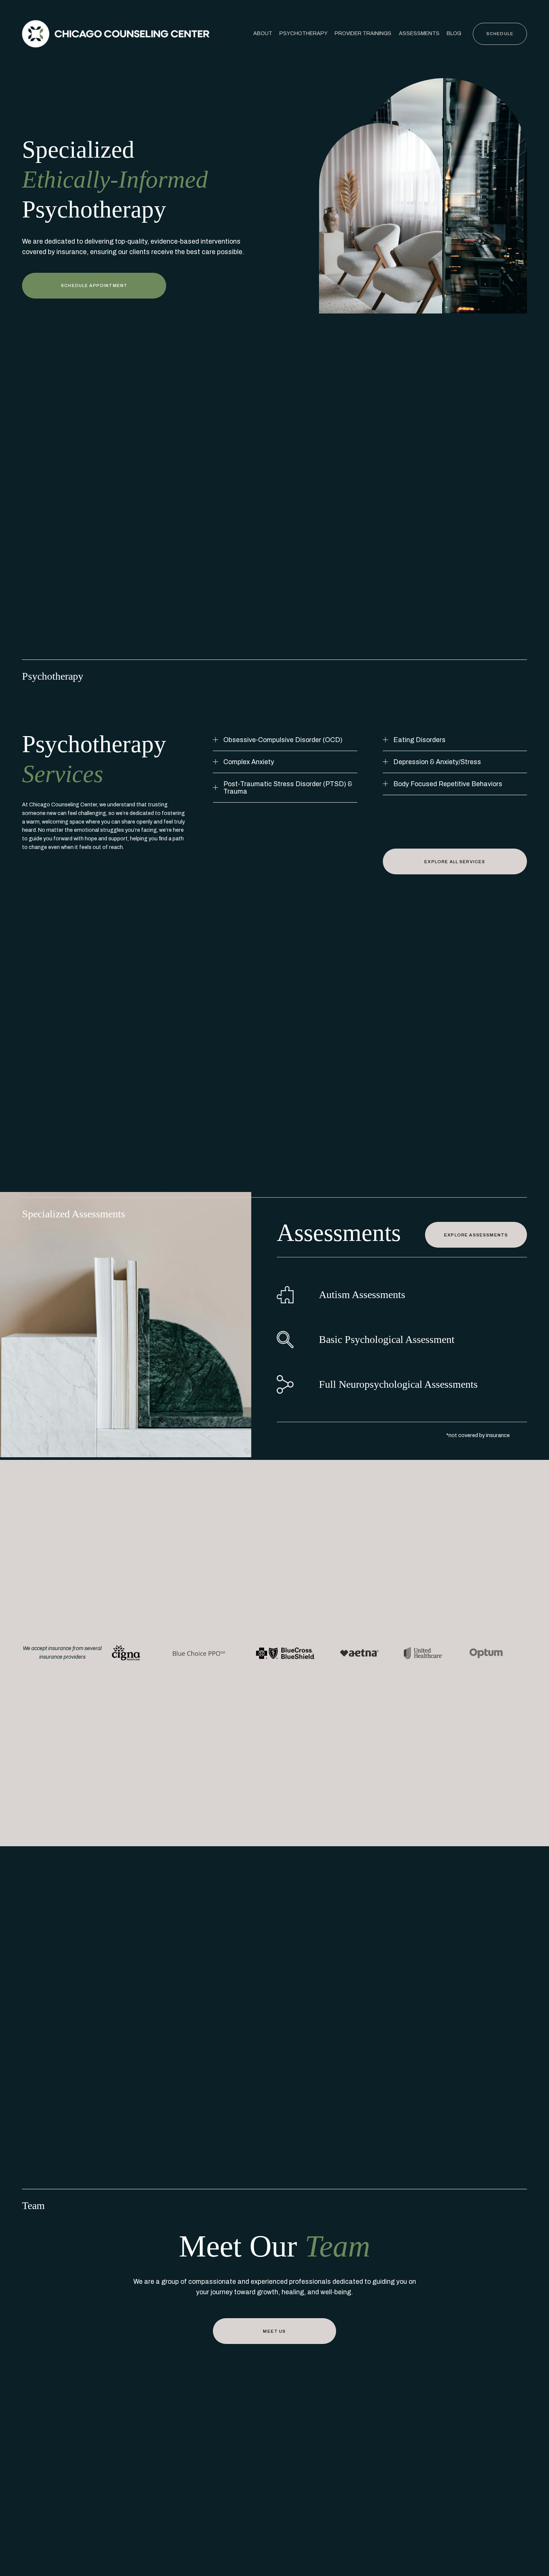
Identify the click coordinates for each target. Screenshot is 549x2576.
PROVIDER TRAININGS (363, 33)
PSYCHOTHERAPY (303, 33)
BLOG (454, 33)
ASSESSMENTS (419, 33)
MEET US (274, 2331)
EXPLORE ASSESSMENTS (476, 1235)
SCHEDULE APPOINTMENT (94, 285)
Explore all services (455, 862)
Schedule (500, 34)
